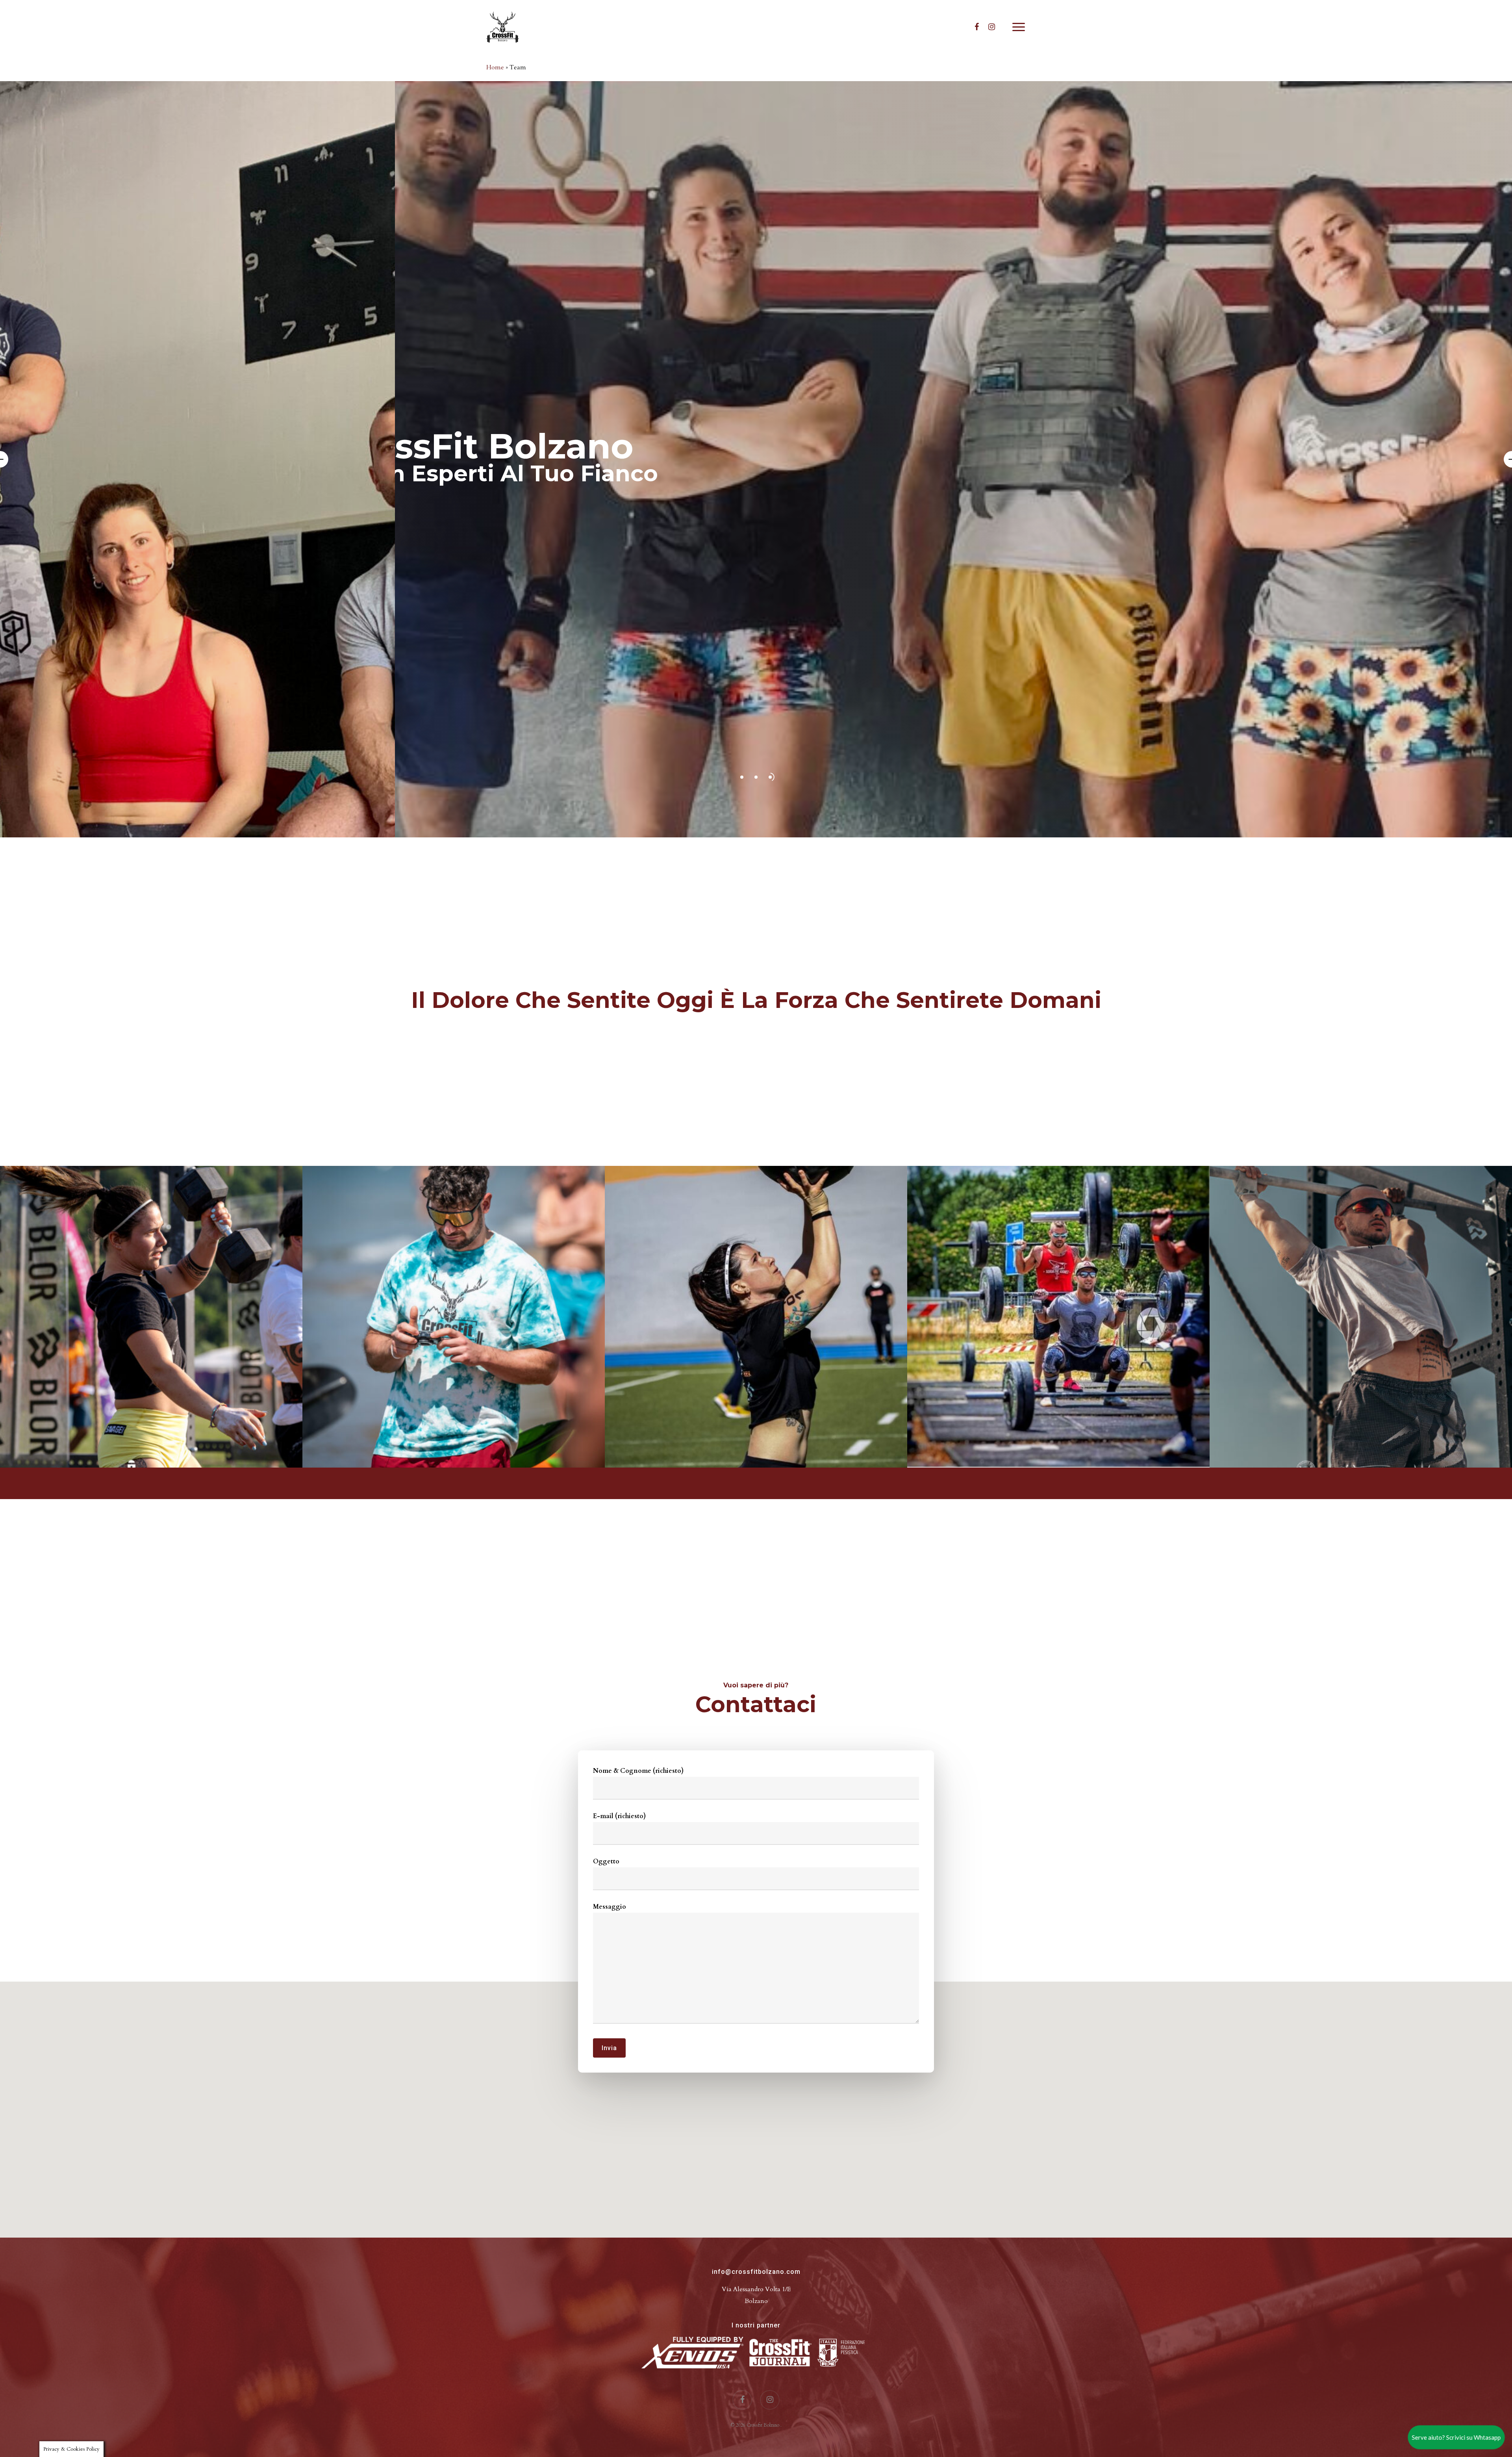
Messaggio (610, 1907)
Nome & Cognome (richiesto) (638, 1771)
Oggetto (606, 1861)
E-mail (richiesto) (619, 1816)
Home (495, 67)
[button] (1019, 27)
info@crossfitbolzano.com (756, 2272)
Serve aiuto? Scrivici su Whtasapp (1456, 2437)
